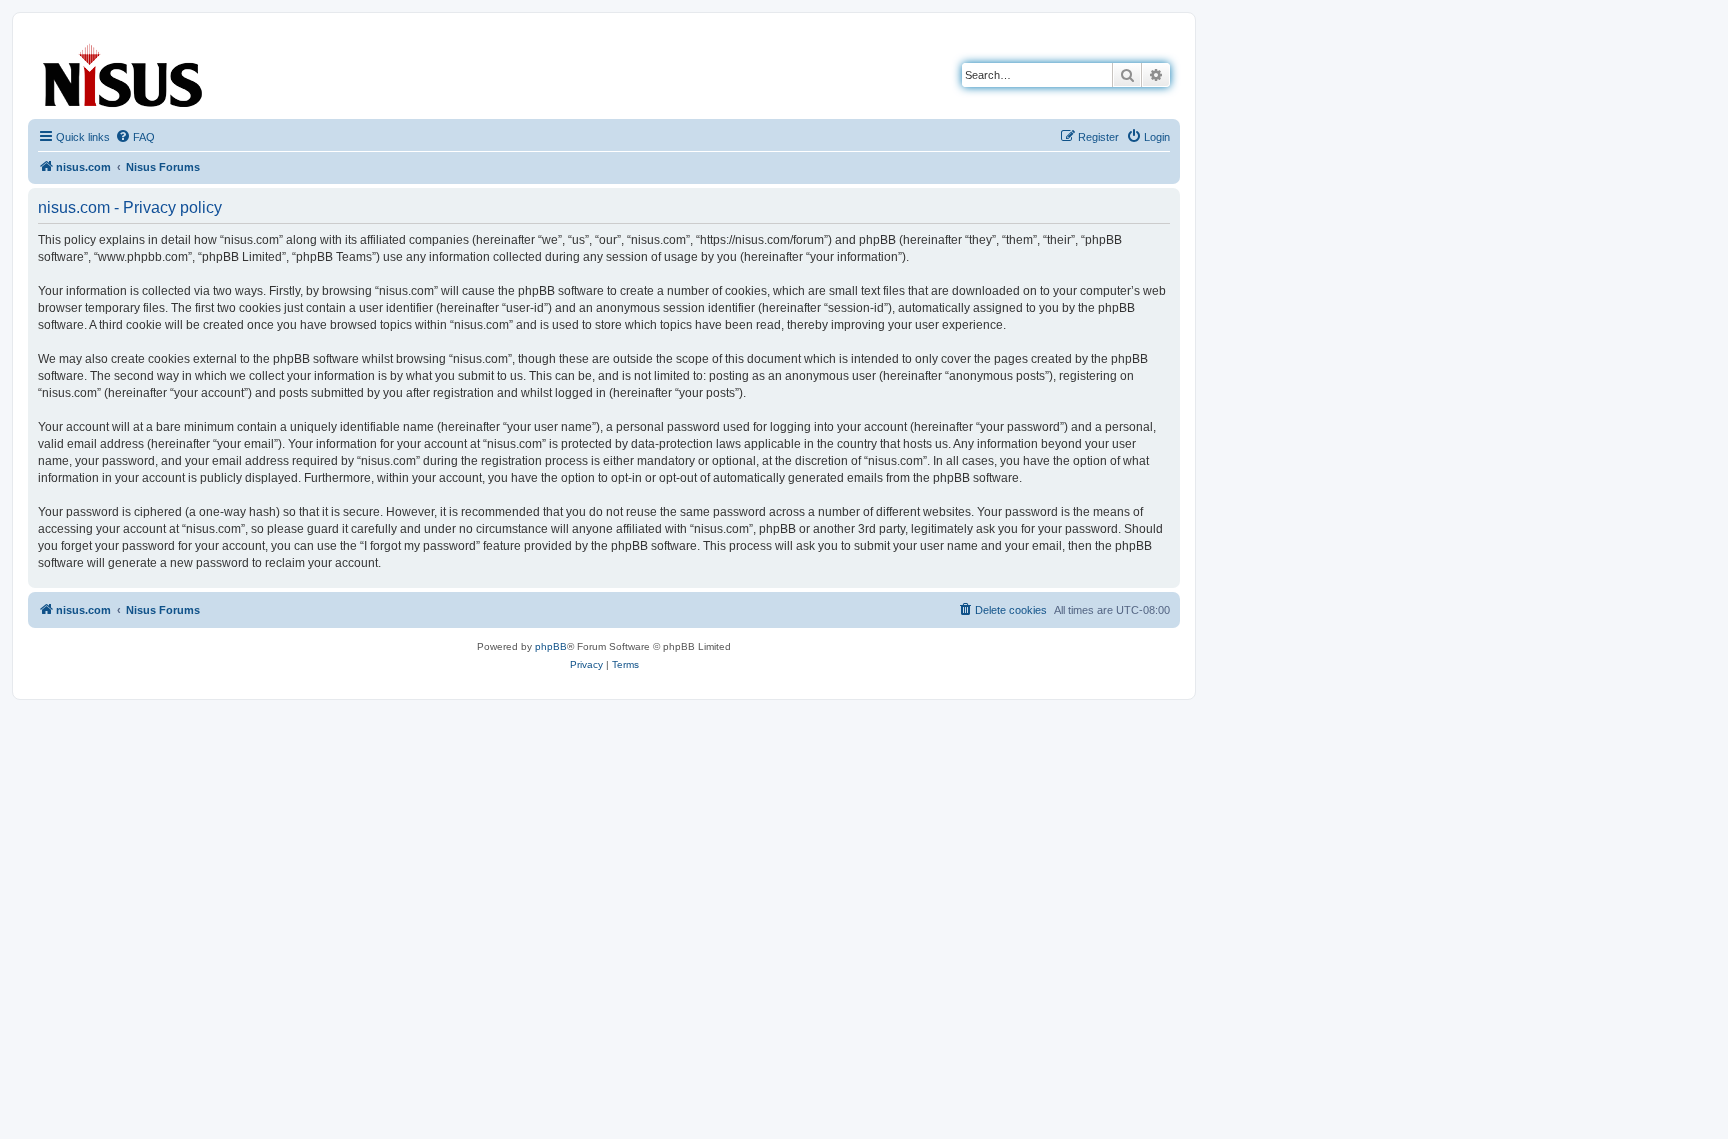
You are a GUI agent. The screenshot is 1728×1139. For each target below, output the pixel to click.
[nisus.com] (124, 71)
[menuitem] (135, 137)
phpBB (551, 646)
